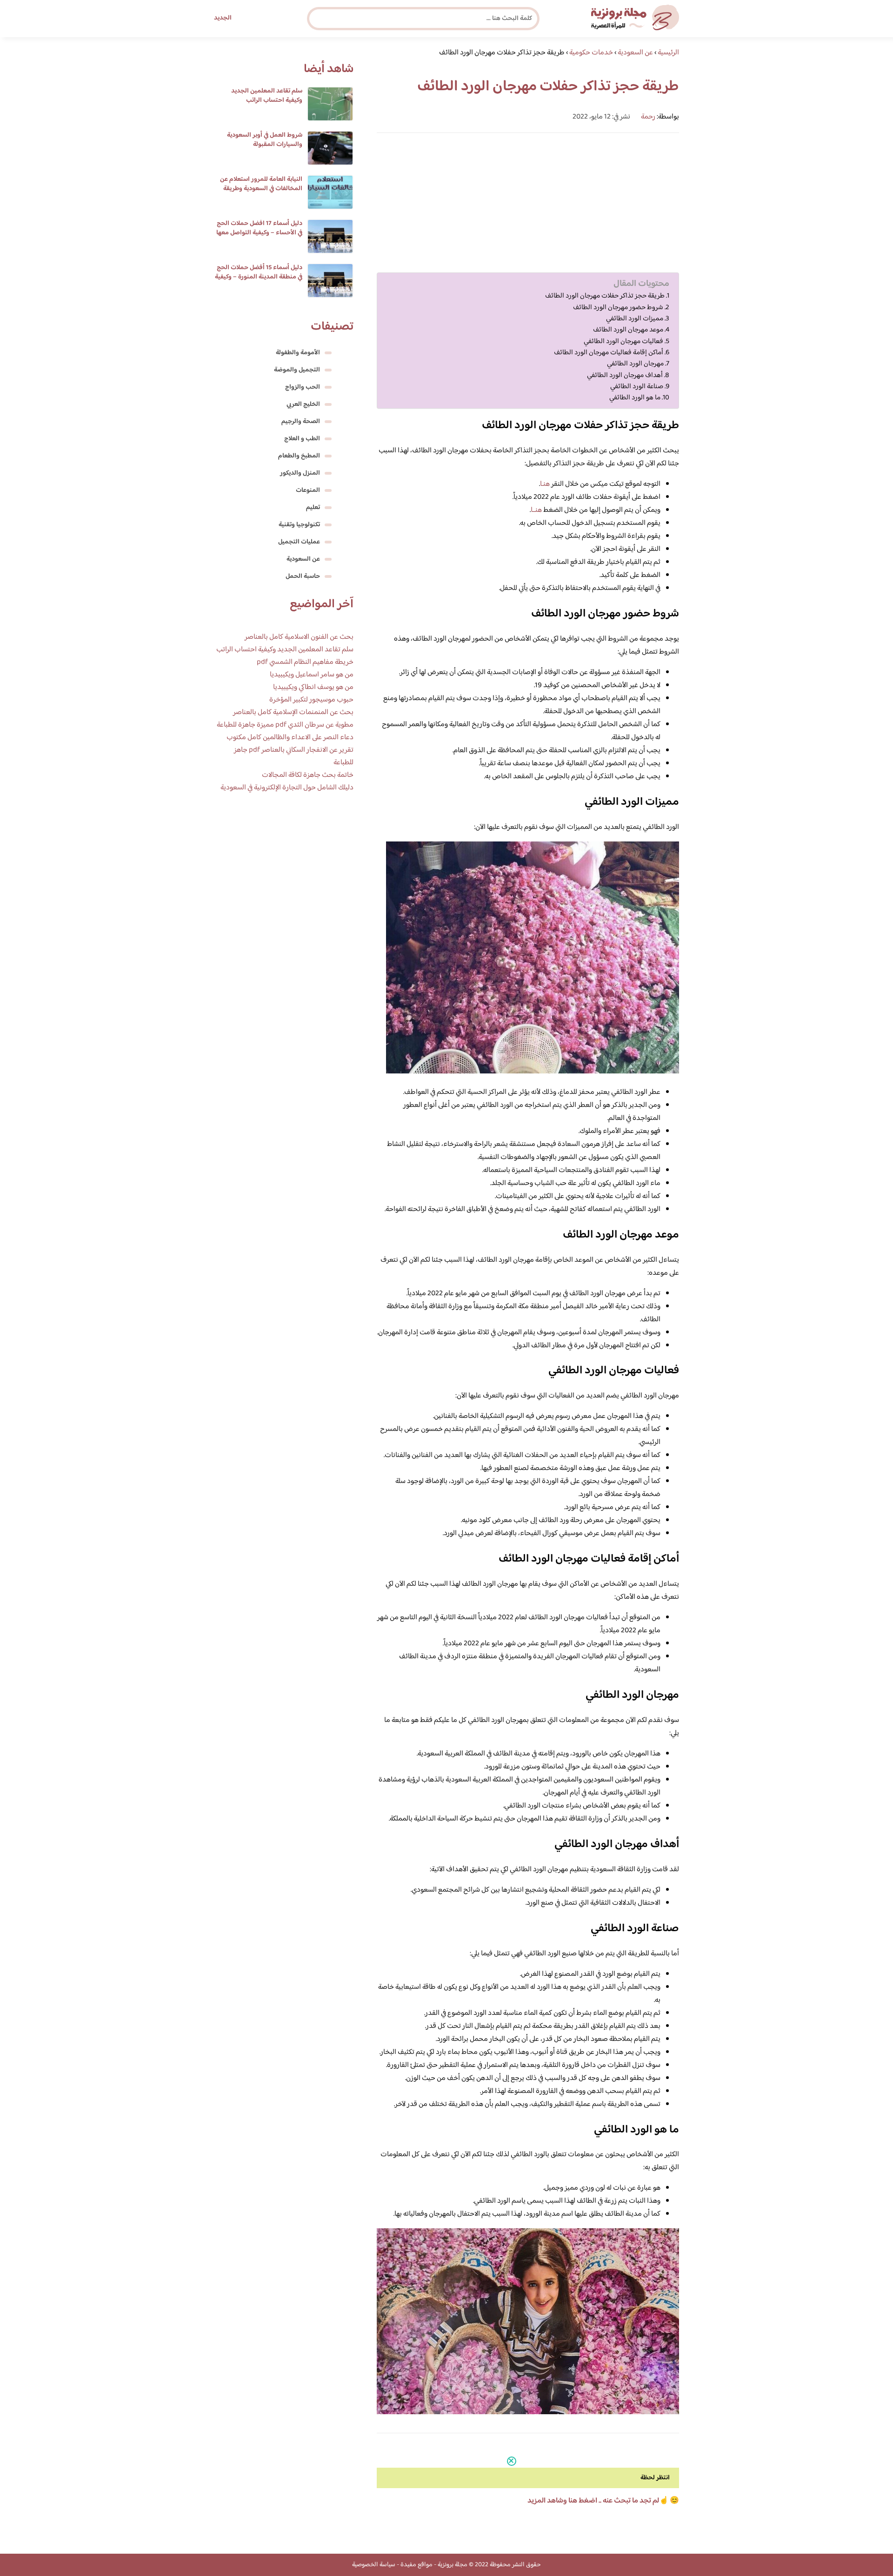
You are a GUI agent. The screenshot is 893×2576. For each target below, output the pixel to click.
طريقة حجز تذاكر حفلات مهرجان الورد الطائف (605, 296)
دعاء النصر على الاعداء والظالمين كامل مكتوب (290, 738)
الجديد (223, 18)
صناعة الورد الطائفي (637, 387)
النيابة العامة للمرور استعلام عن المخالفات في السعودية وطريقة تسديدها (261, 189)
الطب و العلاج (302, 439)
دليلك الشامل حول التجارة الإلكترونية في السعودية (287, 788)
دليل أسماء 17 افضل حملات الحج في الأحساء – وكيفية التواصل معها (259, 228)
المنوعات (308, 490)
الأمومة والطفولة (298, 353)
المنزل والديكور (300, 473)
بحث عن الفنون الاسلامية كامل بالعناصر (299, 637)
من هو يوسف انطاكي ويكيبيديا (313, 687)
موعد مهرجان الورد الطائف (628, 330)
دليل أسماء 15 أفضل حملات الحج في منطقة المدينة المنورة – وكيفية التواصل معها (259, 277)
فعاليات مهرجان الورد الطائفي (623, 342)
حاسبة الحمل (303, 576)
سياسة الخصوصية (374, 2565)
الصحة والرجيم (301, 422)
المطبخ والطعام (299, 456)
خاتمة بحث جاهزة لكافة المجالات (308, 775)
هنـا (545, 484)
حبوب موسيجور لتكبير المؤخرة (311, 700)
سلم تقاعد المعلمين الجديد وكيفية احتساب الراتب (267, 96)
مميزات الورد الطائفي (635, 319)
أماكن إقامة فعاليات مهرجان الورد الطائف (608, 353)
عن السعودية (303, 559)
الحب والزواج (303, 387)
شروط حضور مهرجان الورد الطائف (618, 308)
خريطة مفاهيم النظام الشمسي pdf (305, 662)
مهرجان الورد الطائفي (635, 364)
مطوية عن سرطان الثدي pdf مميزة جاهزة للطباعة (285, 725)
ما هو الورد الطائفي (635, 398)
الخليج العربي (303, 404)
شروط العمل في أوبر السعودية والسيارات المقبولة (265, 140)
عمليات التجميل (299, 542)
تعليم (313, 508)
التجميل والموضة (297, 370)
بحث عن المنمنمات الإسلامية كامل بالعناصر (293, 712)
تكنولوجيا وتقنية (299, 525)
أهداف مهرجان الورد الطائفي (625, 376)
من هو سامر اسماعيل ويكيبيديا (312, 675)
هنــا (536, 510)
